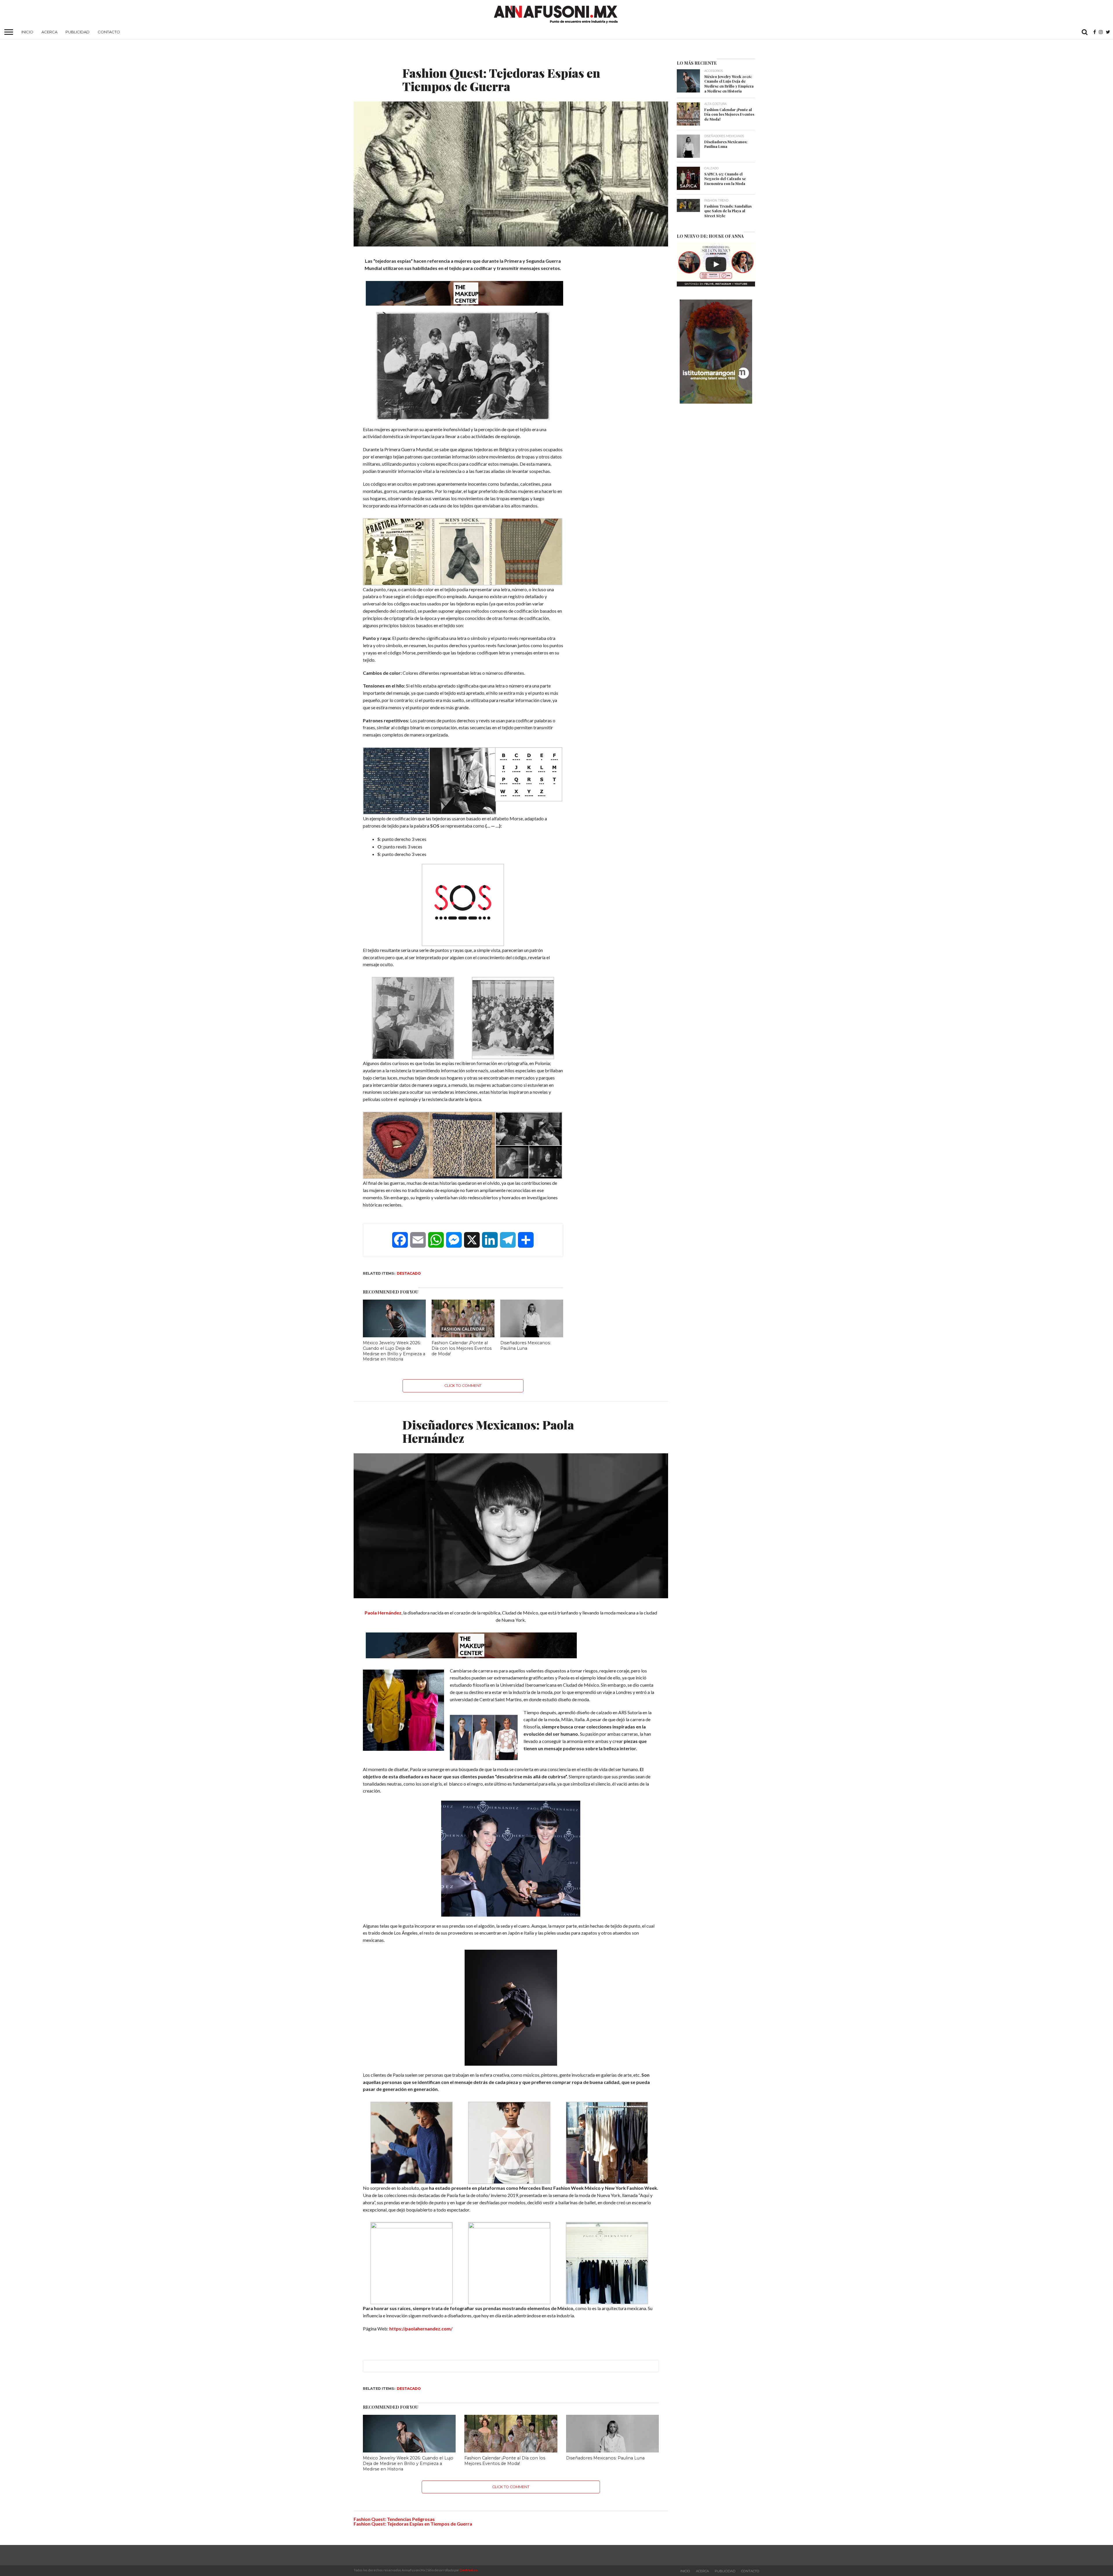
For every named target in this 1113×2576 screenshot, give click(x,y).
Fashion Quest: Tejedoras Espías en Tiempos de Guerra (413, 2524)
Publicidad (78, 32)
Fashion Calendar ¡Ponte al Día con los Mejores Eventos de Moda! (462, 1348)
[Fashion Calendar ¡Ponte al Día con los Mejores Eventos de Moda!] (463, 1335)
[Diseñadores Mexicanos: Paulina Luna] (532, 1335)
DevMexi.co (469, 2570)
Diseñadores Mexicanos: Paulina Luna (525, 1346)
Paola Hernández (383, 1613)
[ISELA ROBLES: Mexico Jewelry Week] (716, 264)
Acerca (49, 32)
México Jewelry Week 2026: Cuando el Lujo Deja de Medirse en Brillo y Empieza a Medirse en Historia (394, 1351)
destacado (409, 1273)
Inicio (27, 32)
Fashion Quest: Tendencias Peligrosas (394, 2519)
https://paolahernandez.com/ (421, 2329)
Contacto (109, 32)
